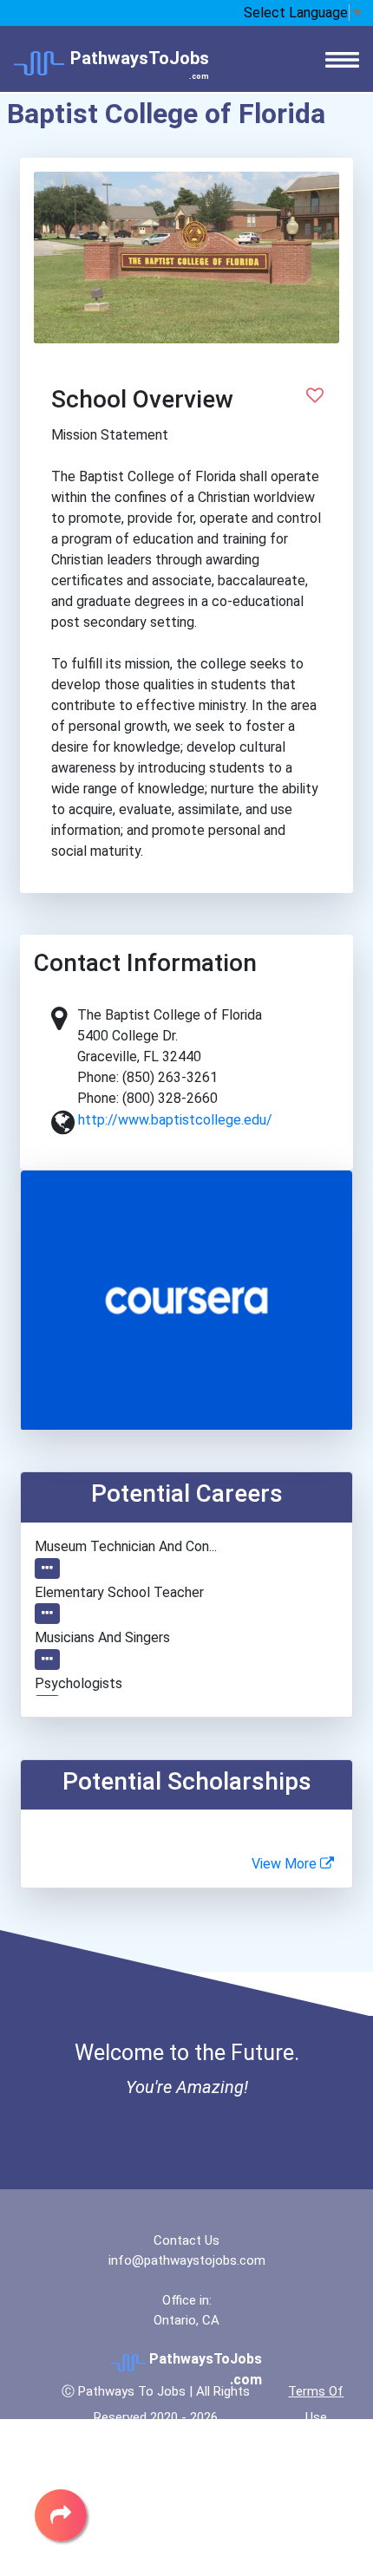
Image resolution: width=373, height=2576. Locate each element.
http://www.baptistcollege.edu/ (175, 1120)
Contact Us (186, 2240)
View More (286, 1864)
